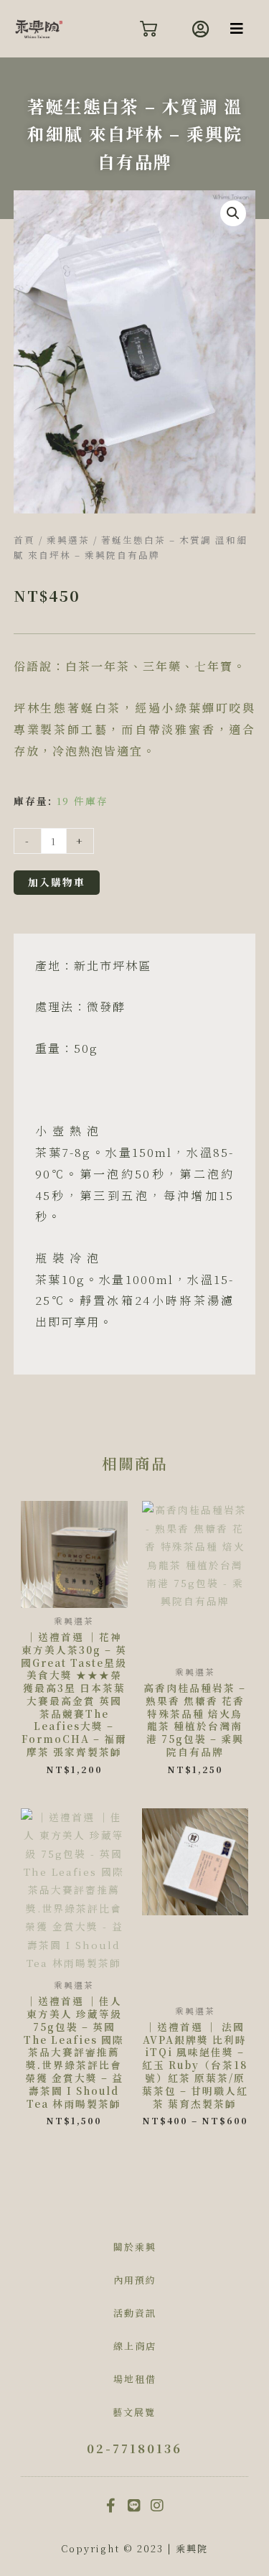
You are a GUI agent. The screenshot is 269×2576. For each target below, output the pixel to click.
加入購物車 (57, 882)
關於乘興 (135, 2247)
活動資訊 (135, 2313)
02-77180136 (134, 2449)
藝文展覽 (134, 2412)
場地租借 (135, 2379)
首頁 (24, 540)
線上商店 (135, 2346)
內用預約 (135, 2280)
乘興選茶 (68, 540)
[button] (237, 29)
